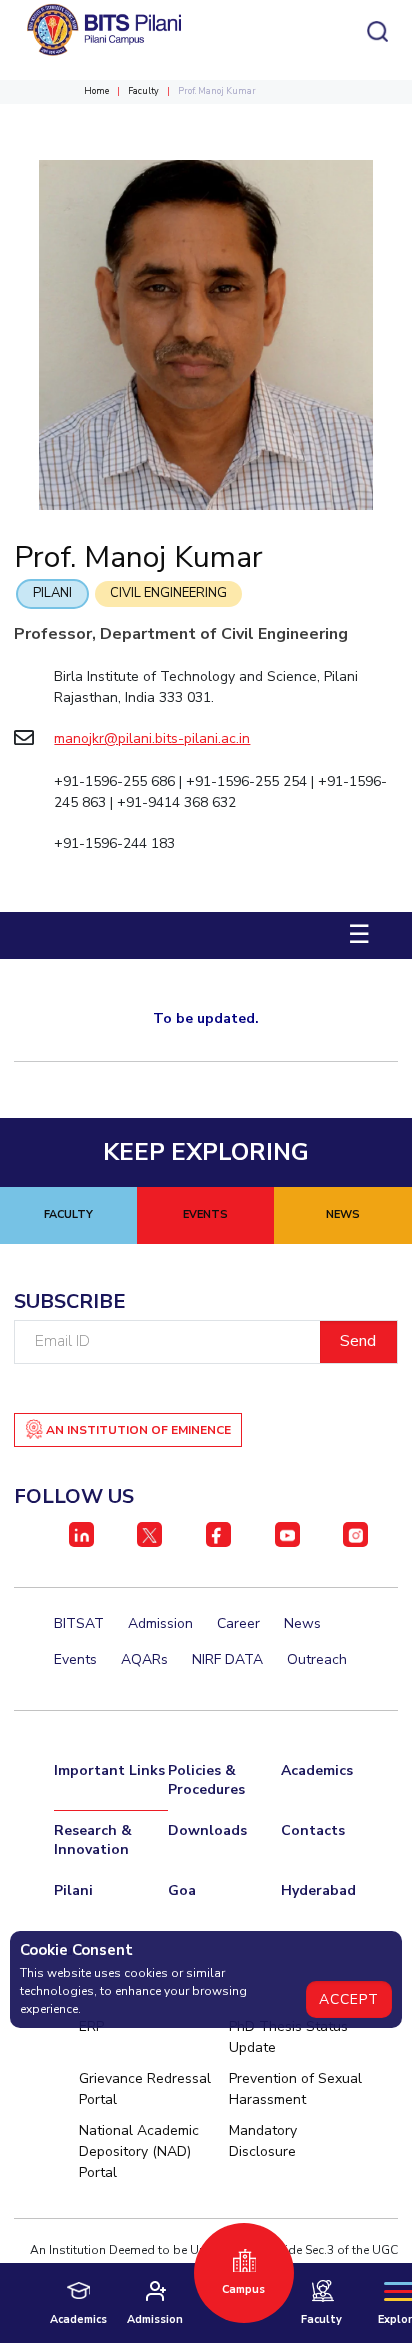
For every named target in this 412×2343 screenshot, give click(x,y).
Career (238, 1623)
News (302, 1623)
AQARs (144, 1659)
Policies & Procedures (206, 1780)
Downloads (207, 1830)
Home (96, 91)
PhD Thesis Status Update (288, 2037)
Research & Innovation (93, 1840)
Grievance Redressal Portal (145, 2089)
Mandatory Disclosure (263, 2141)
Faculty (143, 91)
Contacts (313, 1830)
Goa (182, 1890)
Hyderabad (318, 1890)
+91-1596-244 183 (114, 843)
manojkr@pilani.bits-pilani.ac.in (152, 738)
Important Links (109, 1770)
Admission (160, 1623)
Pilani (52, 593)
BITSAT (79, 1623)
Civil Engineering (168, 593)
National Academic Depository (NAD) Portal (139, 2151)
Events (75, 1659)
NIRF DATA (227, 1659)
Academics (317, 1770)
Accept (349, 1999)
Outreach (317, 1659)
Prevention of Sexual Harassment (295, 2089)
